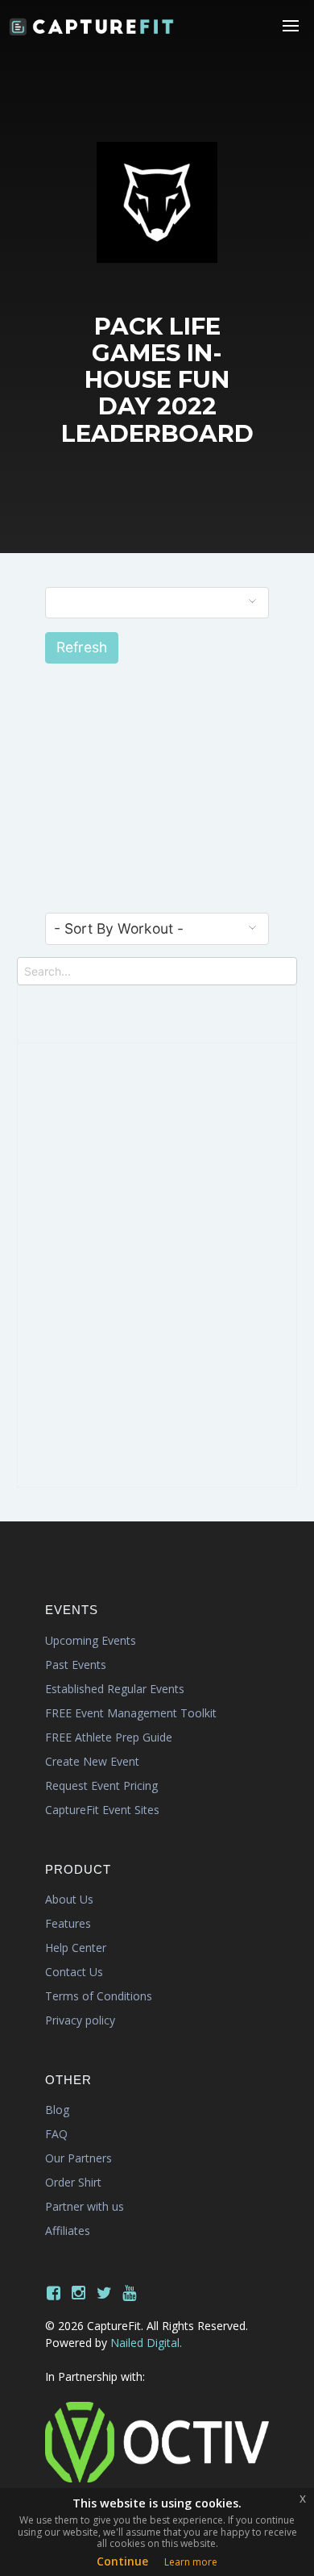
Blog (57, 2110)
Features (68, 1923)
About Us (69, 1899)
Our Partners (78, 2158)
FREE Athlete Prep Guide (109, 1737)
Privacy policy (80, 2020)
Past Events (76, 1665)
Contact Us (74, 1972)
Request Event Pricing (101, 1785)
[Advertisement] (157, 801)
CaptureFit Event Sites (102, 1810)
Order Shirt (73, 2182)
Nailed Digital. (146, 2343)
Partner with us (85, 2206)
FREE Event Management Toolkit (131, 1713)
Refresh (82, 647)
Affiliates (68, 2231)
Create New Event (92, 1761)
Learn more (191, 2562)
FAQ (56, 2134)
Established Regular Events (115, 1689)
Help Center (76, 1948)
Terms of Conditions (99, 1996)
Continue (122, 2561)
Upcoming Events (91, 1640)
